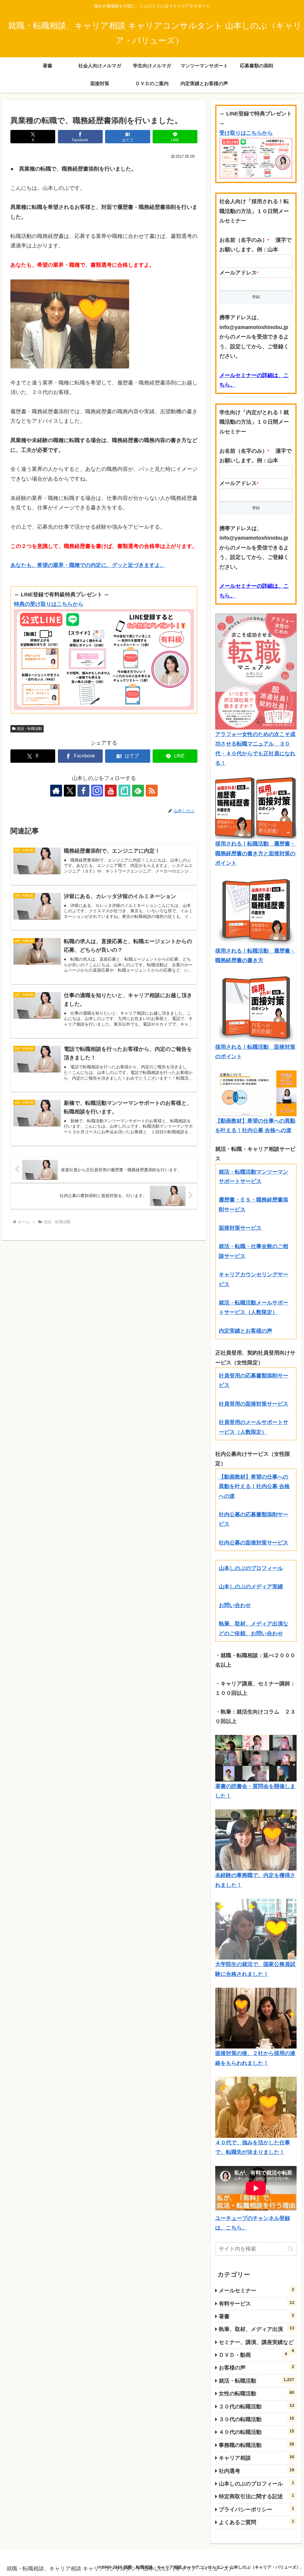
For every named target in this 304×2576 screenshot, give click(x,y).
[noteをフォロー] (124, 791)
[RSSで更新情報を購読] (152, 791)
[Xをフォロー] (70, 791)
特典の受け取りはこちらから (49, 604)
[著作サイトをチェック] (56, 791)
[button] (290, 2249)
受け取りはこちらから (246, 133)
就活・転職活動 (29, 729)
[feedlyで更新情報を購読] (138, 791)
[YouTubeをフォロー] (111, 791)
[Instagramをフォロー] (97, 791)
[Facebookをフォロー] (83, 791)
